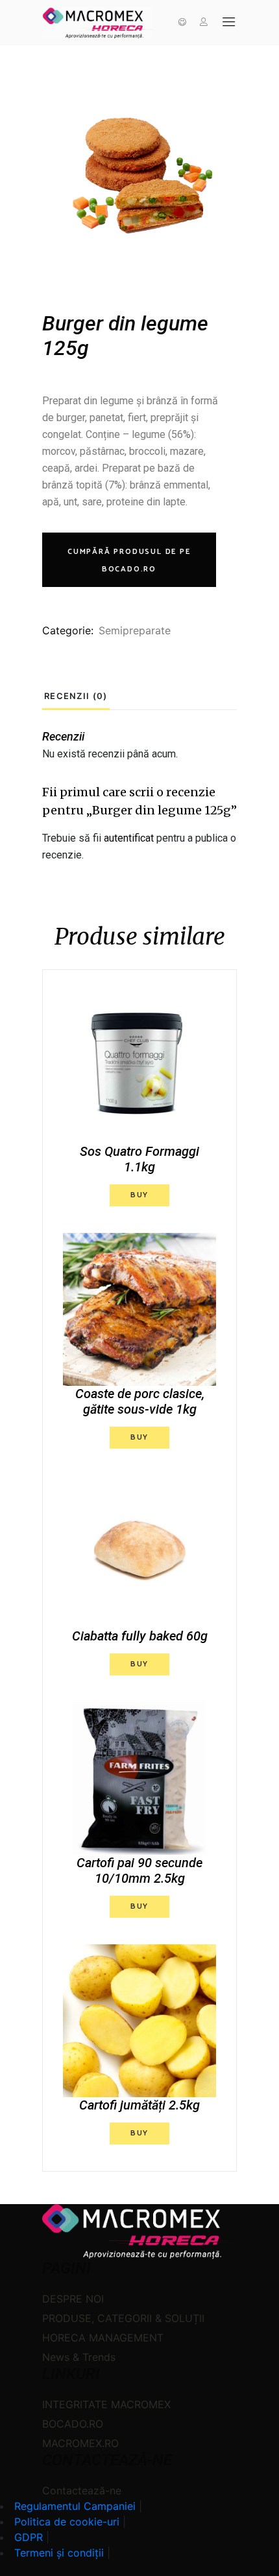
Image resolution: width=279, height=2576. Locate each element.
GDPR (29, 2537)
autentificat (129, 838)
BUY (139, 1195)
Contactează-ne (82, 2490)
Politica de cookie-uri (67, 2522)
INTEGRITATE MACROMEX (106, 2404)
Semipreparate (135, 630)
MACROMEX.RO (80, 2443)
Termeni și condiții (59, 2553)
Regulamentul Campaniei (75, 2506)
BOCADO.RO (73, 2424)
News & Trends (79, 2357)
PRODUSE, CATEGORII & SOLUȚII (123, 2318)
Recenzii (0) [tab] (76, 696)
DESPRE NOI (73, 2299)
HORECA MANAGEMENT (103, 2338)
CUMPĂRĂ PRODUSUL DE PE (129, 560)
